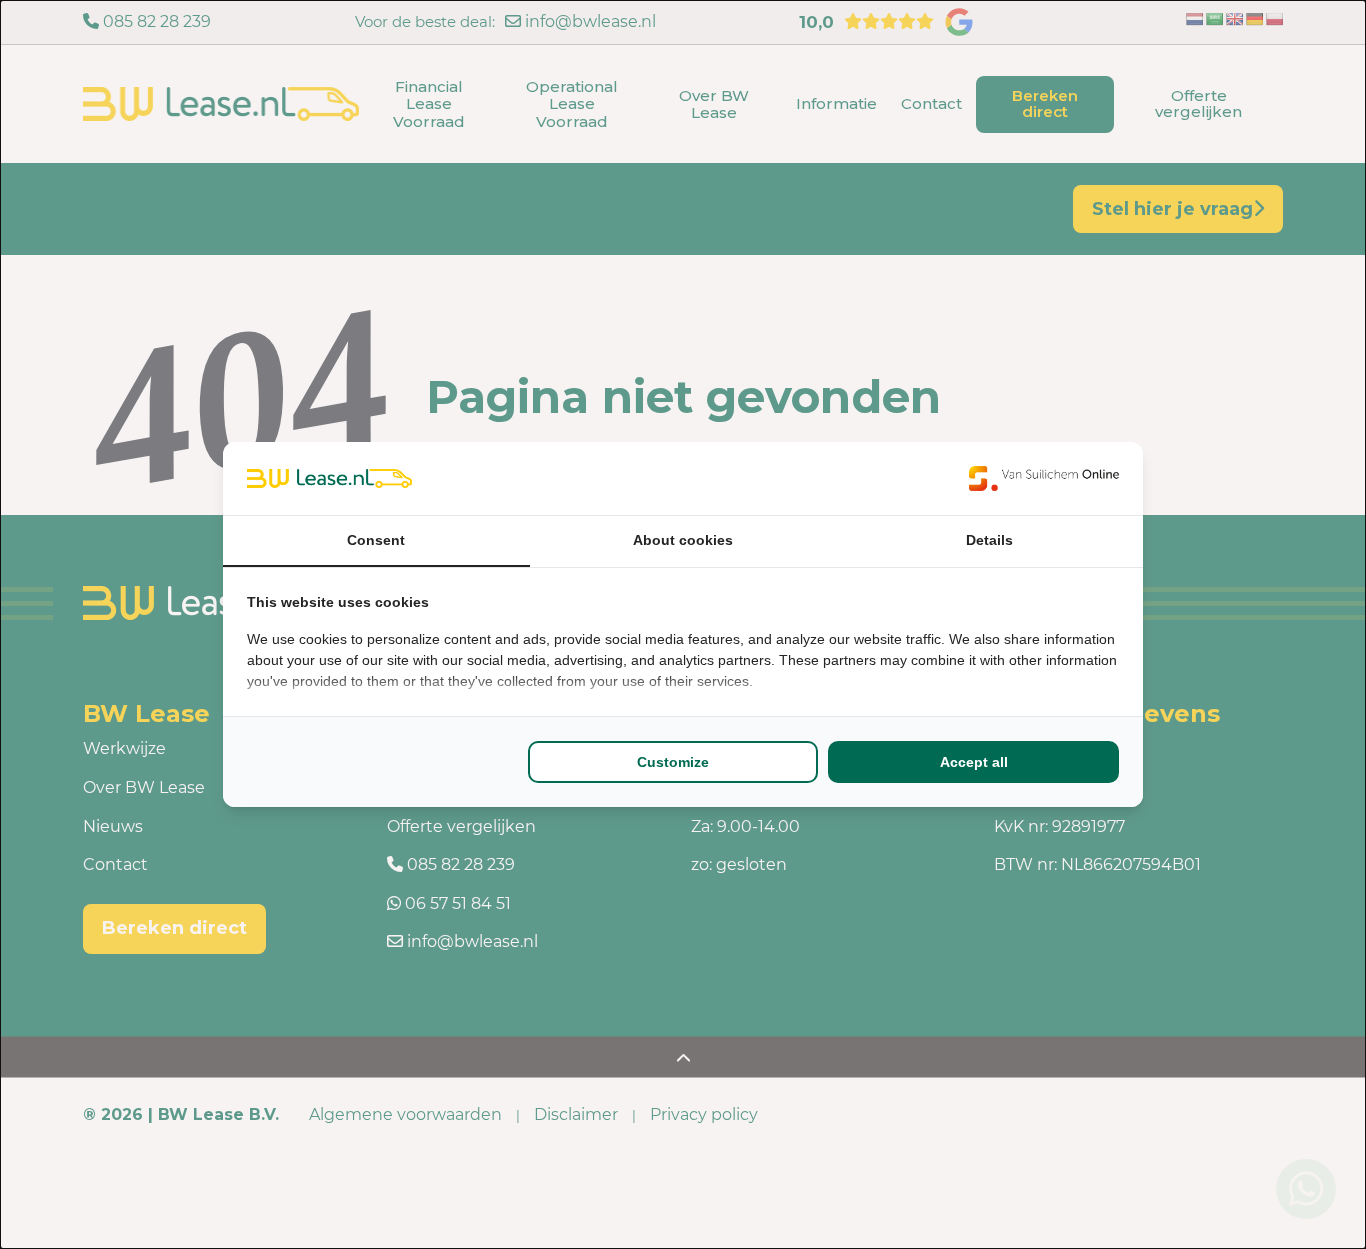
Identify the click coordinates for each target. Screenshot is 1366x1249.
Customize (673, 762)
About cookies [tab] (683, 540)
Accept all (974, 762)
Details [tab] (989, 540)
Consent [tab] (376, 540)
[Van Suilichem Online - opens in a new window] (1044, 478)
